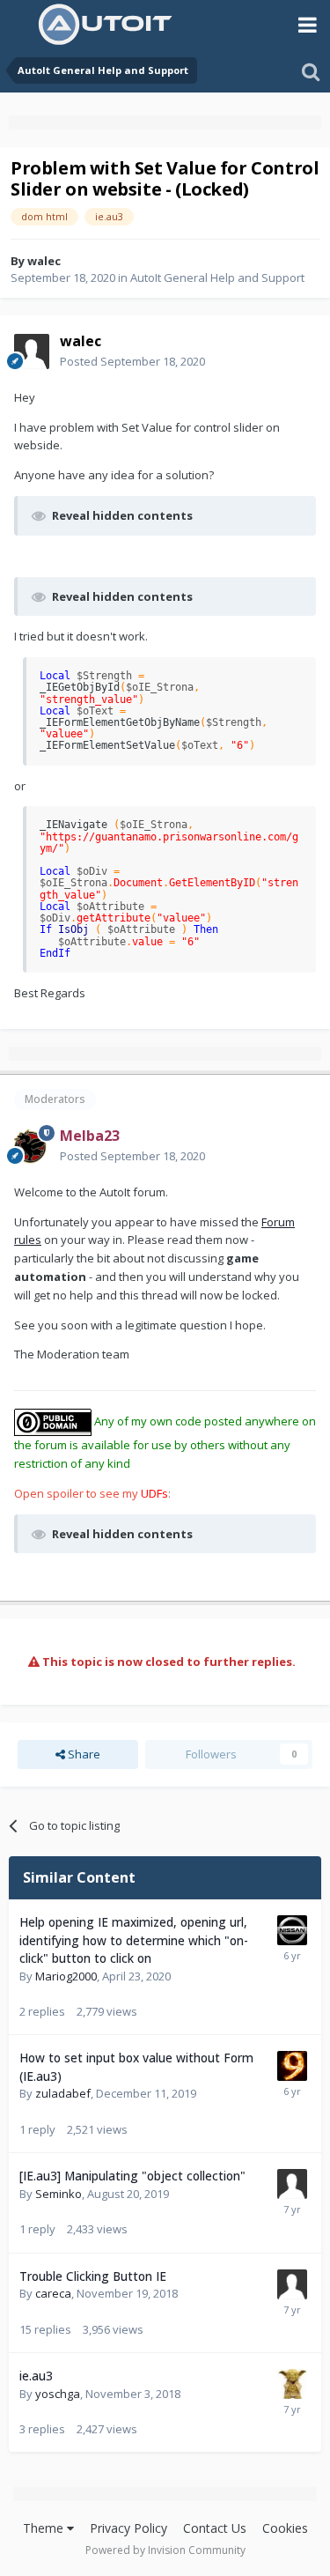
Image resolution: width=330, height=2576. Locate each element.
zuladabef (63, 2093)
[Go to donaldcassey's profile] (292, 2284)
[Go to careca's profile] (292, 1930)
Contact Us (215, 2528)
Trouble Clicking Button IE (93, 2276)
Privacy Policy (128, 2528)
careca (53, 2293)
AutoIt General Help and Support (217, 278)
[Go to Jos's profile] (292, 2384)
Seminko (59, 2194)
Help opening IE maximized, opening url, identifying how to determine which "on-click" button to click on (134, 1940)
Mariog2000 (66, 1976)
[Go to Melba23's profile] (32, 1146)
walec (44, 261)
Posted (132, 361)
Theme (45, 2528)
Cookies (285, 2528)
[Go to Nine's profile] (292, 2066)
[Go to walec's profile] (32, 352)
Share (83, 1754)
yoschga (58, 2394)
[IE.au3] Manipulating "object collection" (132, 2176)
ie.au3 (36, 2376)
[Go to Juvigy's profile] (292, 2184)
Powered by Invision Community (165, 2550)
